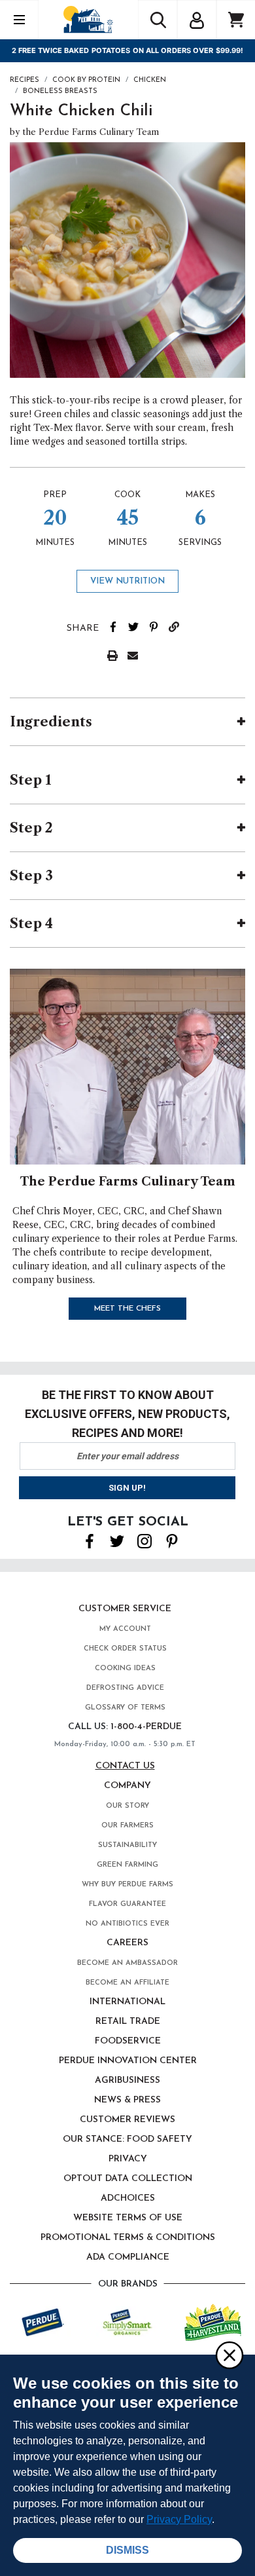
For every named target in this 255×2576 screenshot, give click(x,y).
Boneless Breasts (60, 91)
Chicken (150, 80)
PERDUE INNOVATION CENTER (128, 2061)
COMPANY (127, 1786)
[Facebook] (90, 1540)
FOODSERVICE (128, 2041)
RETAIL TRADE (128, 2022)
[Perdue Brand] (43, 2321)
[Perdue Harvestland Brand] (213, 2321)
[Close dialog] (229, 2355)
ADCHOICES (128, 2198)
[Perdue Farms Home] (88, 19)
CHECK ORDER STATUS (125, 1649)
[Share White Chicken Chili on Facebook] (118, 625)
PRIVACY (128, 2159)
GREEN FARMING (127, 1865)
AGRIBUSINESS (127, 2081)
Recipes (25, 80)
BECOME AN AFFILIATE (127, 1983)
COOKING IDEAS (125, 1669)
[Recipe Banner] (127, 1066)
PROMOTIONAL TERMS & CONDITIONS (128, 2238)
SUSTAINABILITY (127, 1845)
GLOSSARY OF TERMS (125, 1708)
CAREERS (127, 1943)
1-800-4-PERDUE (146, 1727)
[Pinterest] (172, 1540)
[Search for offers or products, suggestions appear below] (158, 20)
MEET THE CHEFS (127, 1309)
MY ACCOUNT (125, 1629)
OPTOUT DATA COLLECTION (128, 2179)
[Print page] (117, 654)
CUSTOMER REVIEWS (127, 2120)
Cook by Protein (86, 80)
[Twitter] (117, 1540)
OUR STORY (127, 1806)
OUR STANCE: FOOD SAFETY (127, 2139)
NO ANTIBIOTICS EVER (127, 1924)
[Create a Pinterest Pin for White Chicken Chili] (159, 625)
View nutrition (127, 581)
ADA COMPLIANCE (128, 2257)
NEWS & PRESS (127, 2100)
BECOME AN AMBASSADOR (127, 1963)
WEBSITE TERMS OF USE (128, 2218)
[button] (197, 18)
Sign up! (127, 1488)
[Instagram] (144, 1540)
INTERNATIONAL (127, 2002)
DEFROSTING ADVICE (125, 1688)
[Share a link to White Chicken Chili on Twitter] (138, 625)
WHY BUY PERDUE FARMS (127, 1885)
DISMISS (127, 2550)
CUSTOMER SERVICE (125, 1609)
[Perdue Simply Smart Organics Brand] (128, 2321)
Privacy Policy (179, 2519)
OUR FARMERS (127, 1826)
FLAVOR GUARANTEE (127, 1904)
